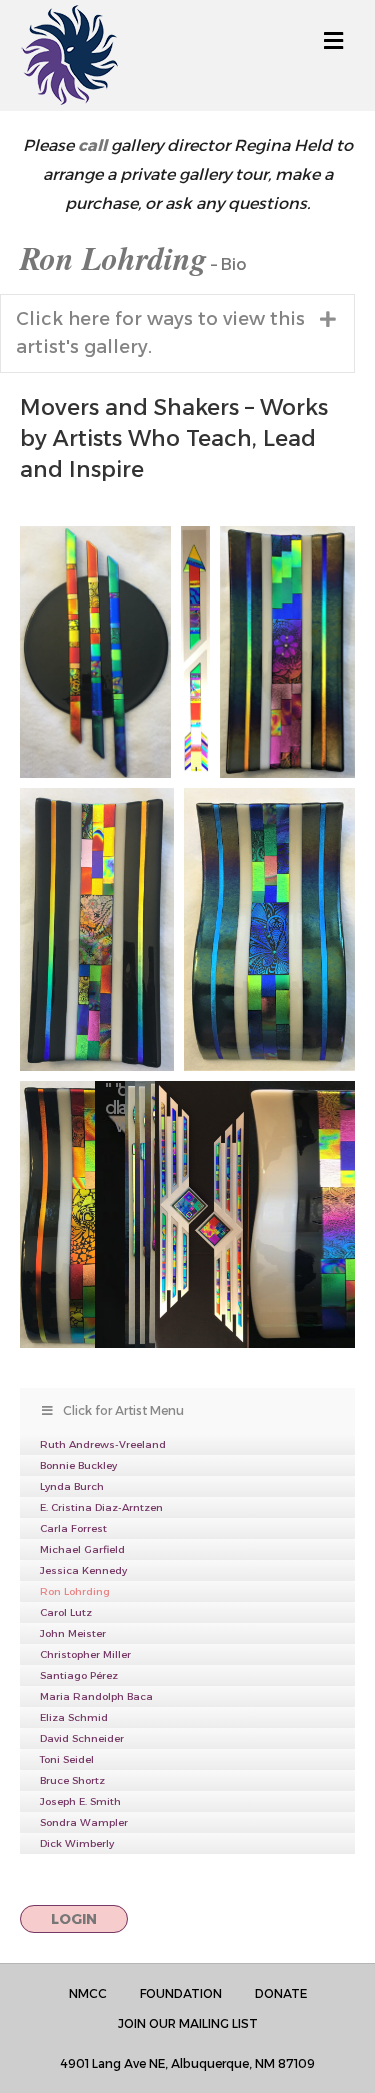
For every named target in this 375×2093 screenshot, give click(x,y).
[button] (177, 334)
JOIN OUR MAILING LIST (188, 2023)
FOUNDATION (181, 1993)
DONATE (281, 1993)
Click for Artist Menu (123, 1410)
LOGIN (74, 1919)
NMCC (88, 1993)
